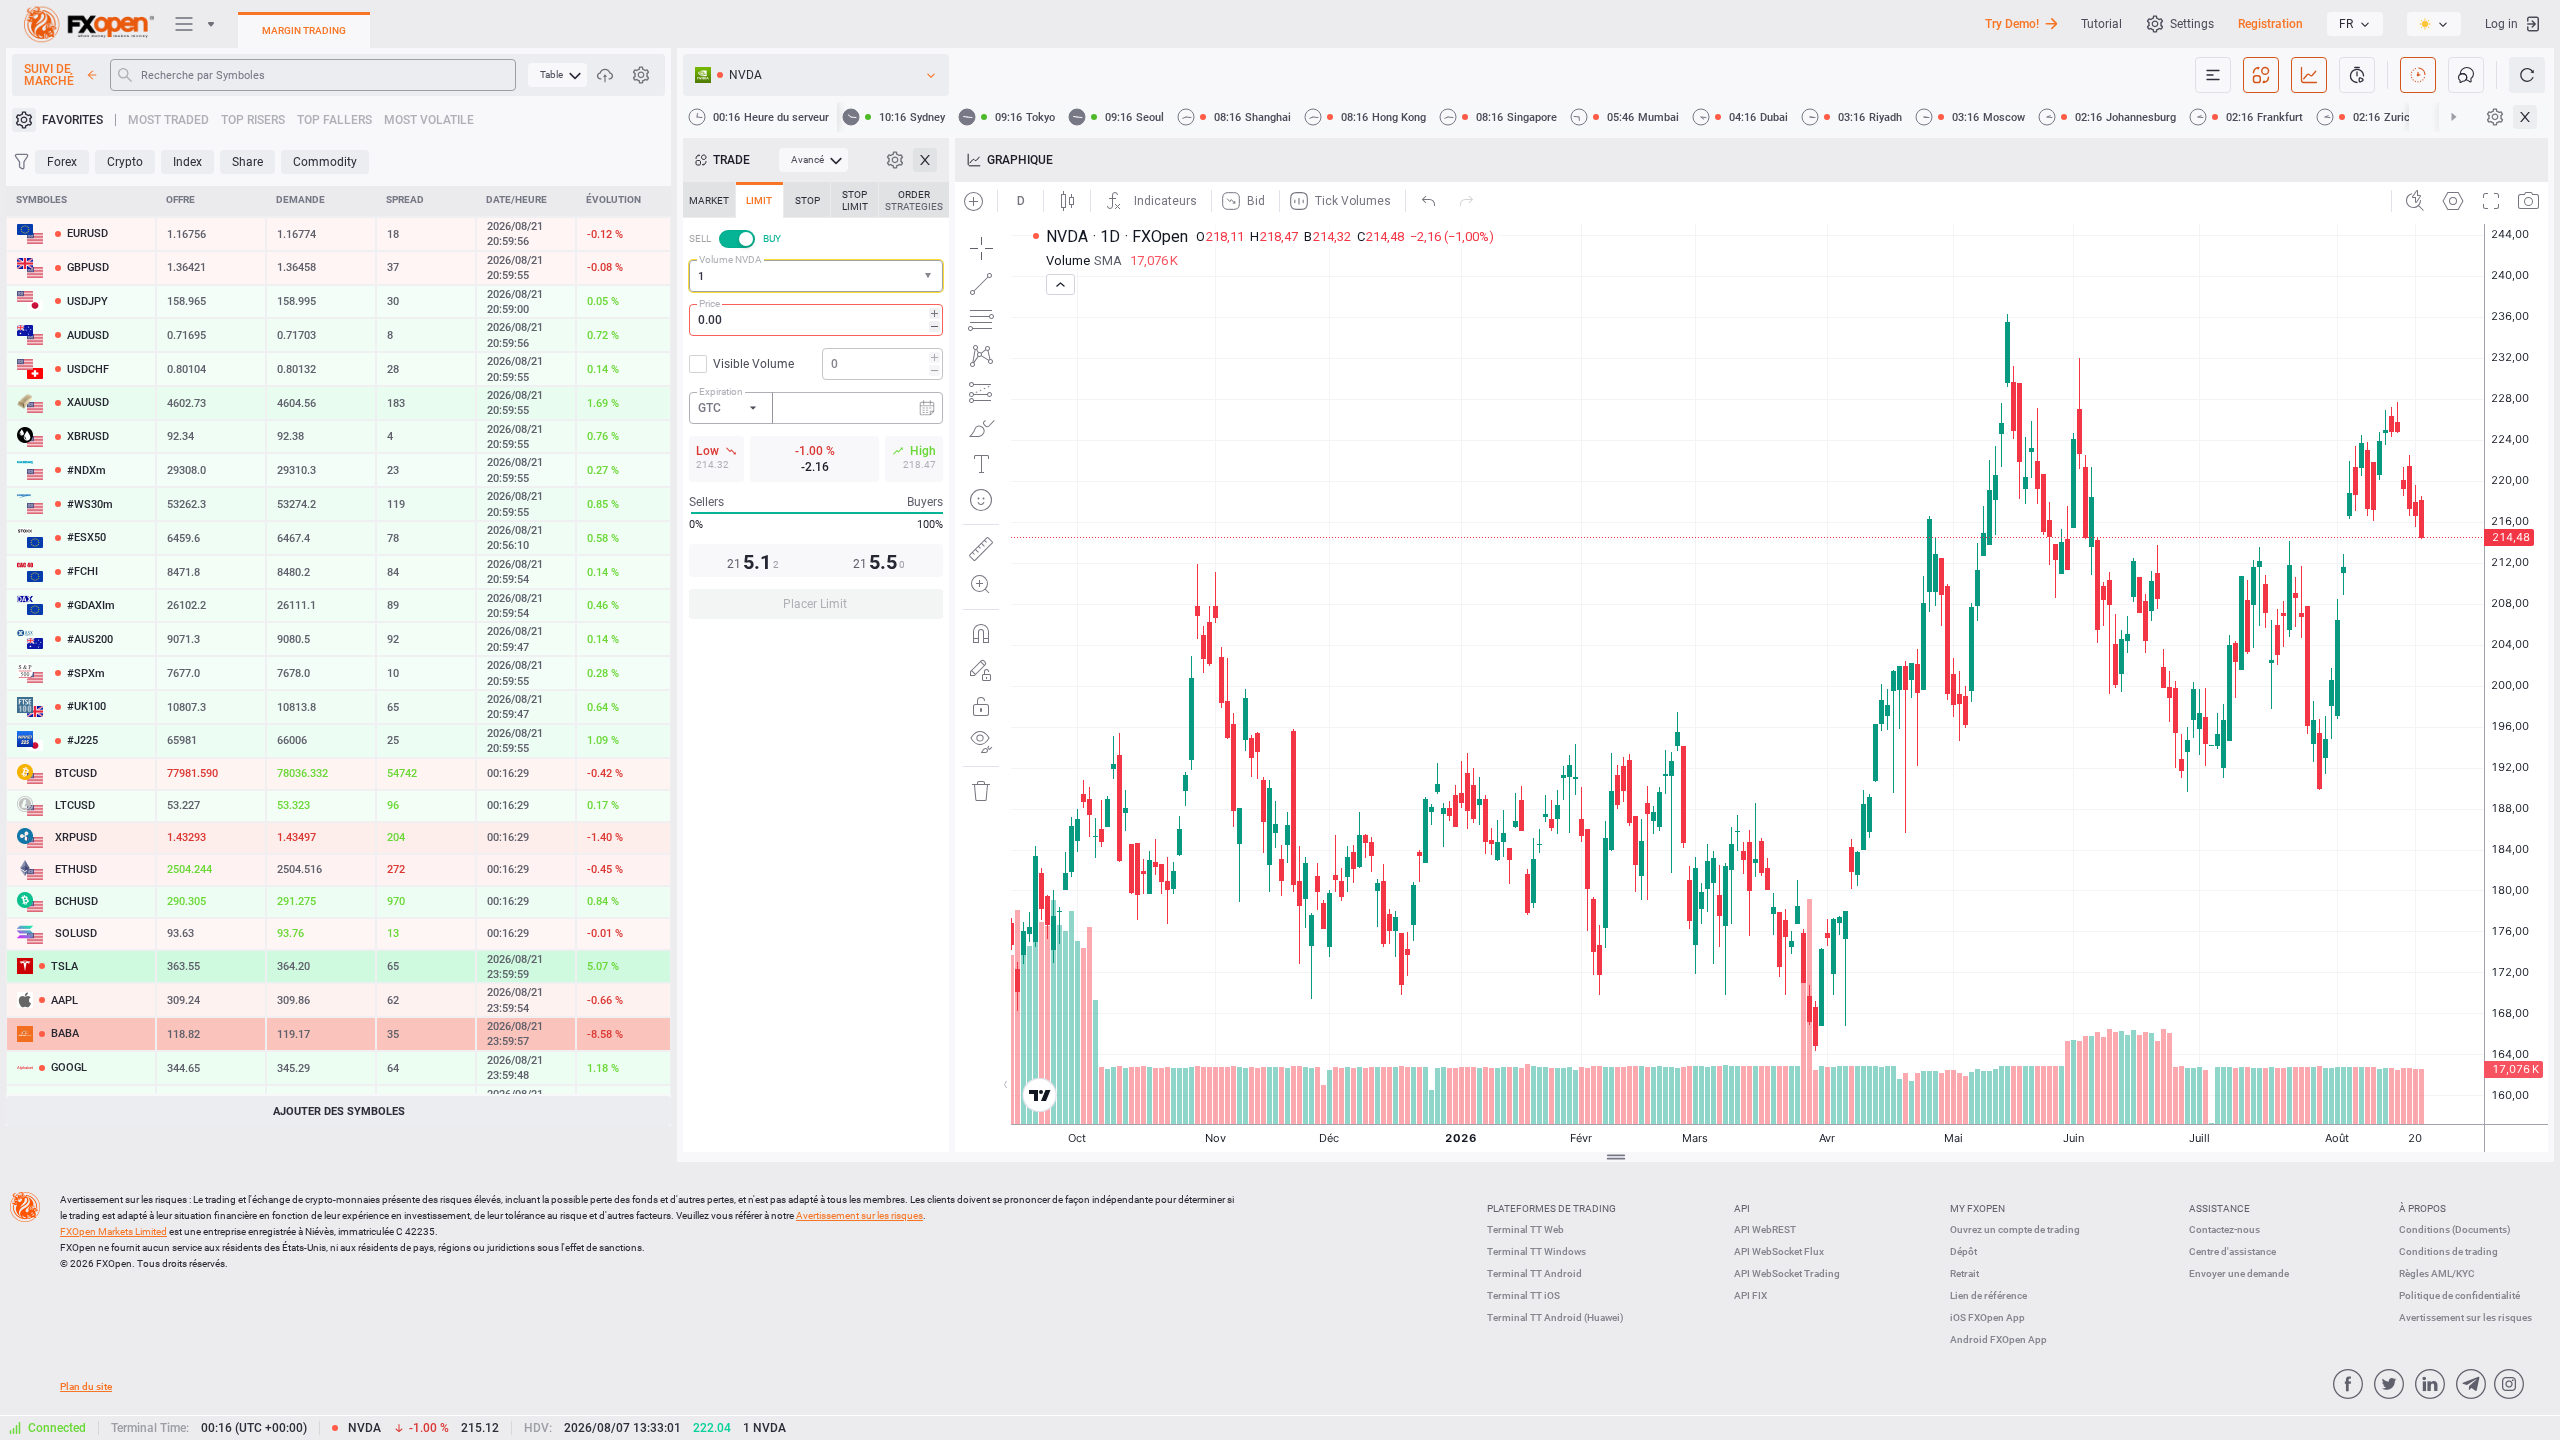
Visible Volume (753, 364)
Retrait (1964, 1273)
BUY (772, 238)
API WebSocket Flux (1779, 1251)
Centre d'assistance (2232, 1251)
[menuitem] (557, 75)
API (1742, 1208)
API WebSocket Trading (1787, 1273)
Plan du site (86, 1386)
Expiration (721, 391)
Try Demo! (2012, 24)
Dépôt (1963, 1251)
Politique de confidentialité (2459, 1295)
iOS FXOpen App (1987, 1317)
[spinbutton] (816, 320)
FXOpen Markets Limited (113, 1231)
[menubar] (557, 75)
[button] (930, 276)
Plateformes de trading (1551, 1208)
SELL (700, 238)
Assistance (2219, 1208)
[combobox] (816, 276)
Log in (2501, 24)
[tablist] (816, 406)
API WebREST (1765, 1229)
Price (709, 303)
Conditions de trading (2448, 1251)
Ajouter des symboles (339, 1111)
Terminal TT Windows (1536, 1251)
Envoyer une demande (2239, 1273)
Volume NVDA (730, 259)
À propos (2422, 1208)
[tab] (709, 200)
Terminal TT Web (1525, 1229)
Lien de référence (1988, 1295)
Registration (2270, 24)
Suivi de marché (49, 75)
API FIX (1750, 1295)
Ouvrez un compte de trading (2015, 1229)
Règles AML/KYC (2437, 1273)
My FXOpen (1977, 1208)
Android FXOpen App (1998, 1339)
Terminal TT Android (1534, 1273)
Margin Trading (304, 30)
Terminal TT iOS (1523, 1295)
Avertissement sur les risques (2465, 1317)
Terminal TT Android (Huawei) (1555, 1317)
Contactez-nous (2224, 1229)
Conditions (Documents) (2455, 1229)
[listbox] (2355, 24)
